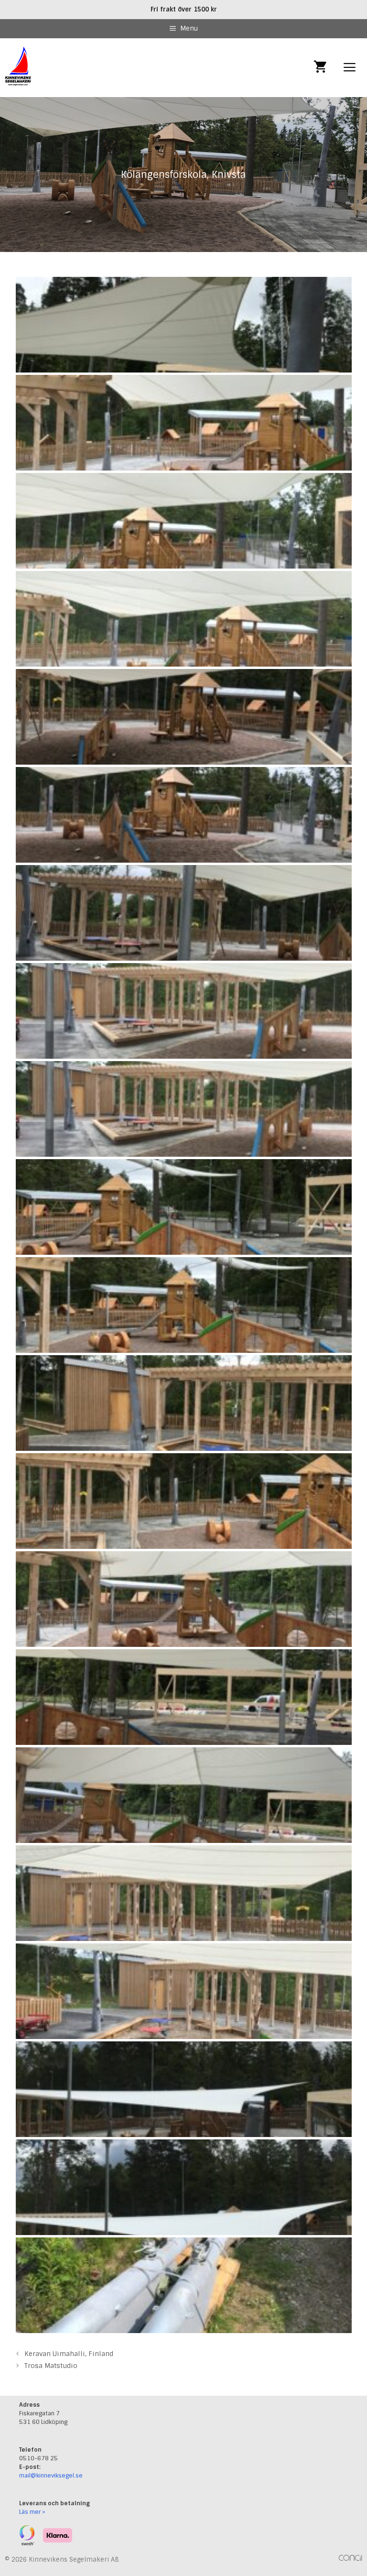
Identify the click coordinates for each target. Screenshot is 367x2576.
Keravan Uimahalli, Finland (69, 2354)
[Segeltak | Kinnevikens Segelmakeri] (19, 68)
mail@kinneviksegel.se (51, 2476)
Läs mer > (32, 2512)
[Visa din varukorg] (320, 68)
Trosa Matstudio (51, 2366)
